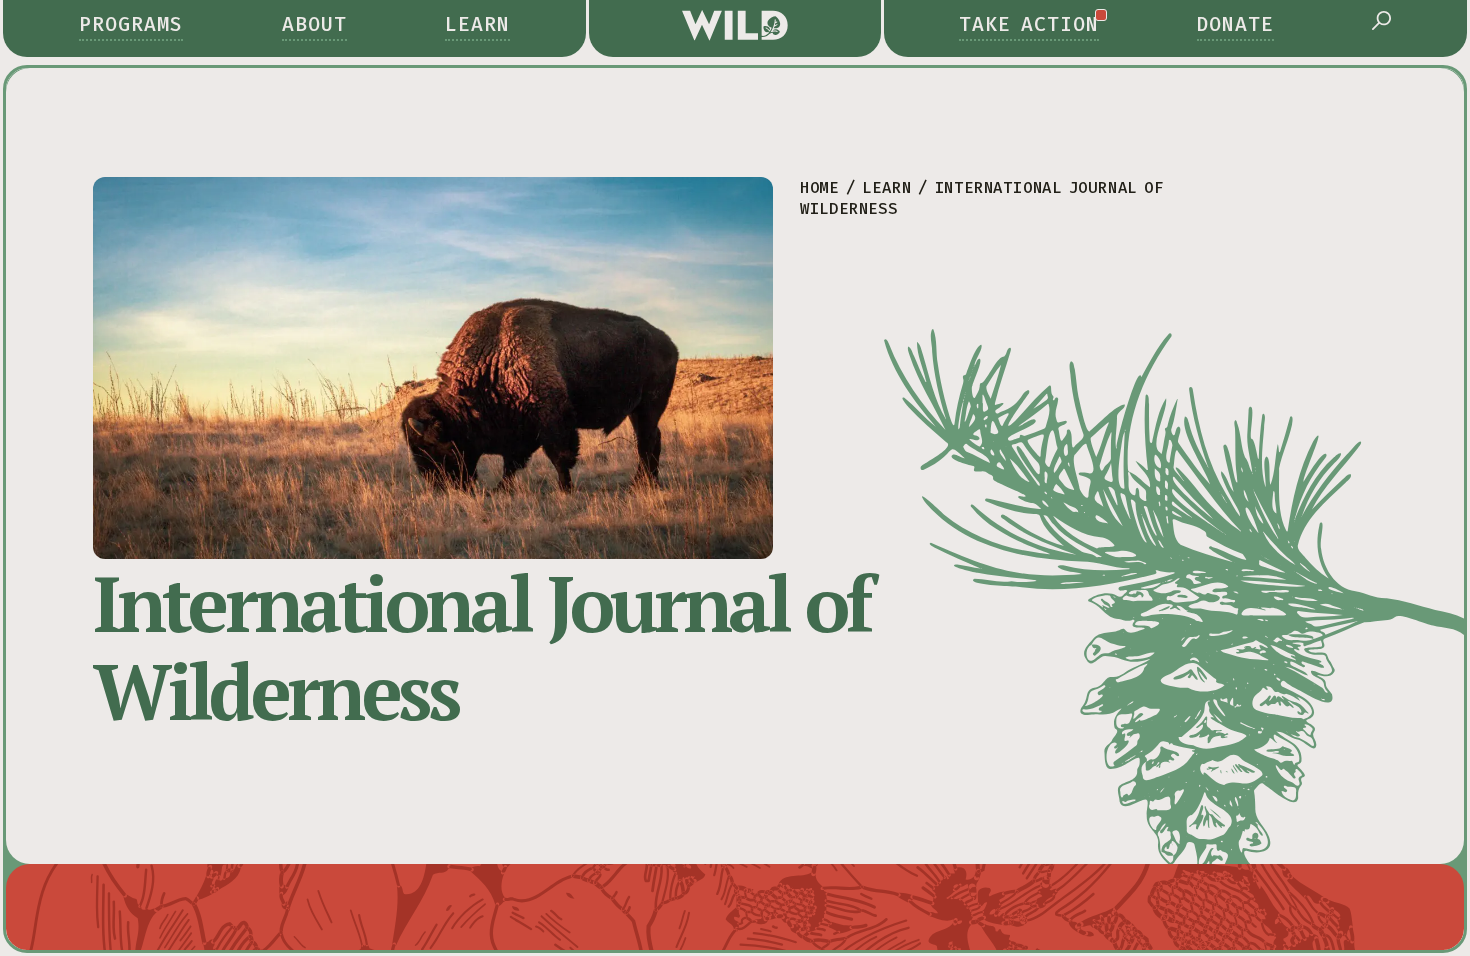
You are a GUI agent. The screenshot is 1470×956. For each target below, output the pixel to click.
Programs (131, 24)
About (314, 24)
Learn (477, 24)
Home (819, 187)
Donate (1236, 24)
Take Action (1029, 24)
